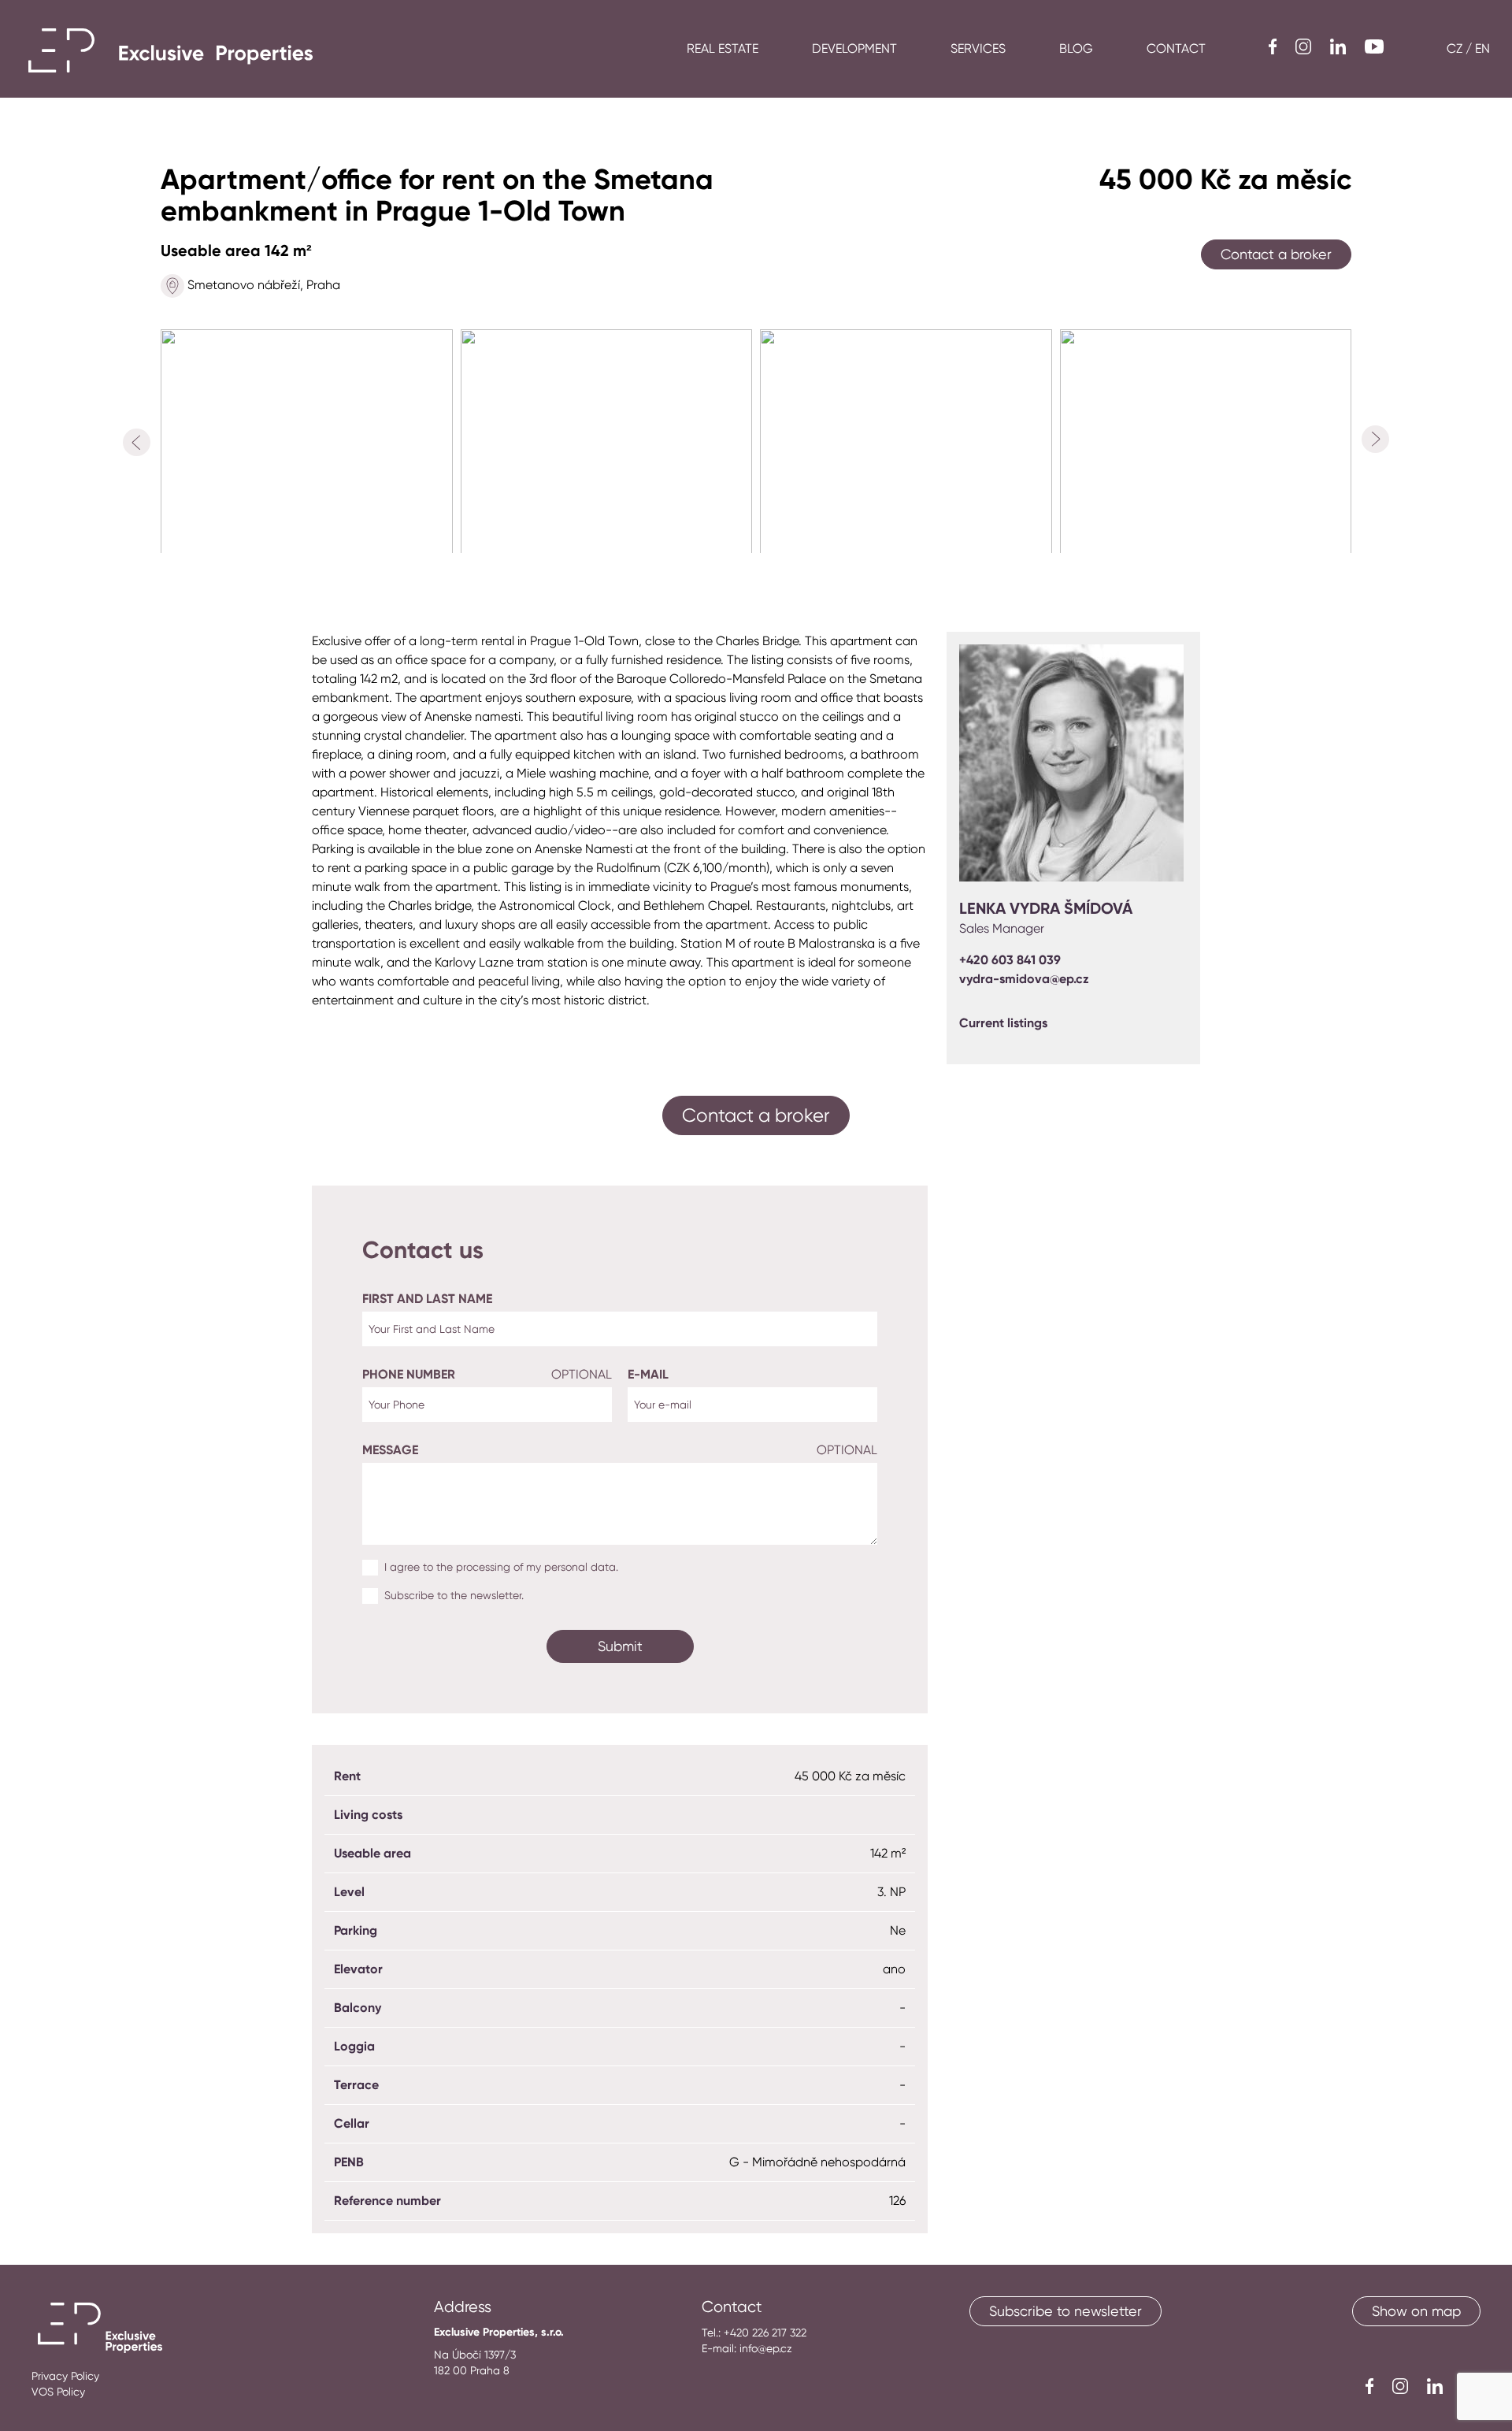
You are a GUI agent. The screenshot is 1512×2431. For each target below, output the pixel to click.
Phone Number (487, 1374)
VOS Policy (58, 2392)
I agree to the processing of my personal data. (501, 1567)
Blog (1076, 48)
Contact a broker (1276, 254)
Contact (1176, 48)
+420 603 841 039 (1010, 960)
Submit (620, 1646)
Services (978, 48)
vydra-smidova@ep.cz (1024, 979)
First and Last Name (427, 1299)
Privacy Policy (65, 2376)
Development (854, 48)
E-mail (648, 1374)
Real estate (723, 48)
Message (620, 1450)
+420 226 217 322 (765, 2333)
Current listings (1003, 1023)
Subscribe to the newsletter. (454, 1595)
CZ (1455, 48)
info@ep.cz (766, 2348)
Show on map (1416, 2311)
